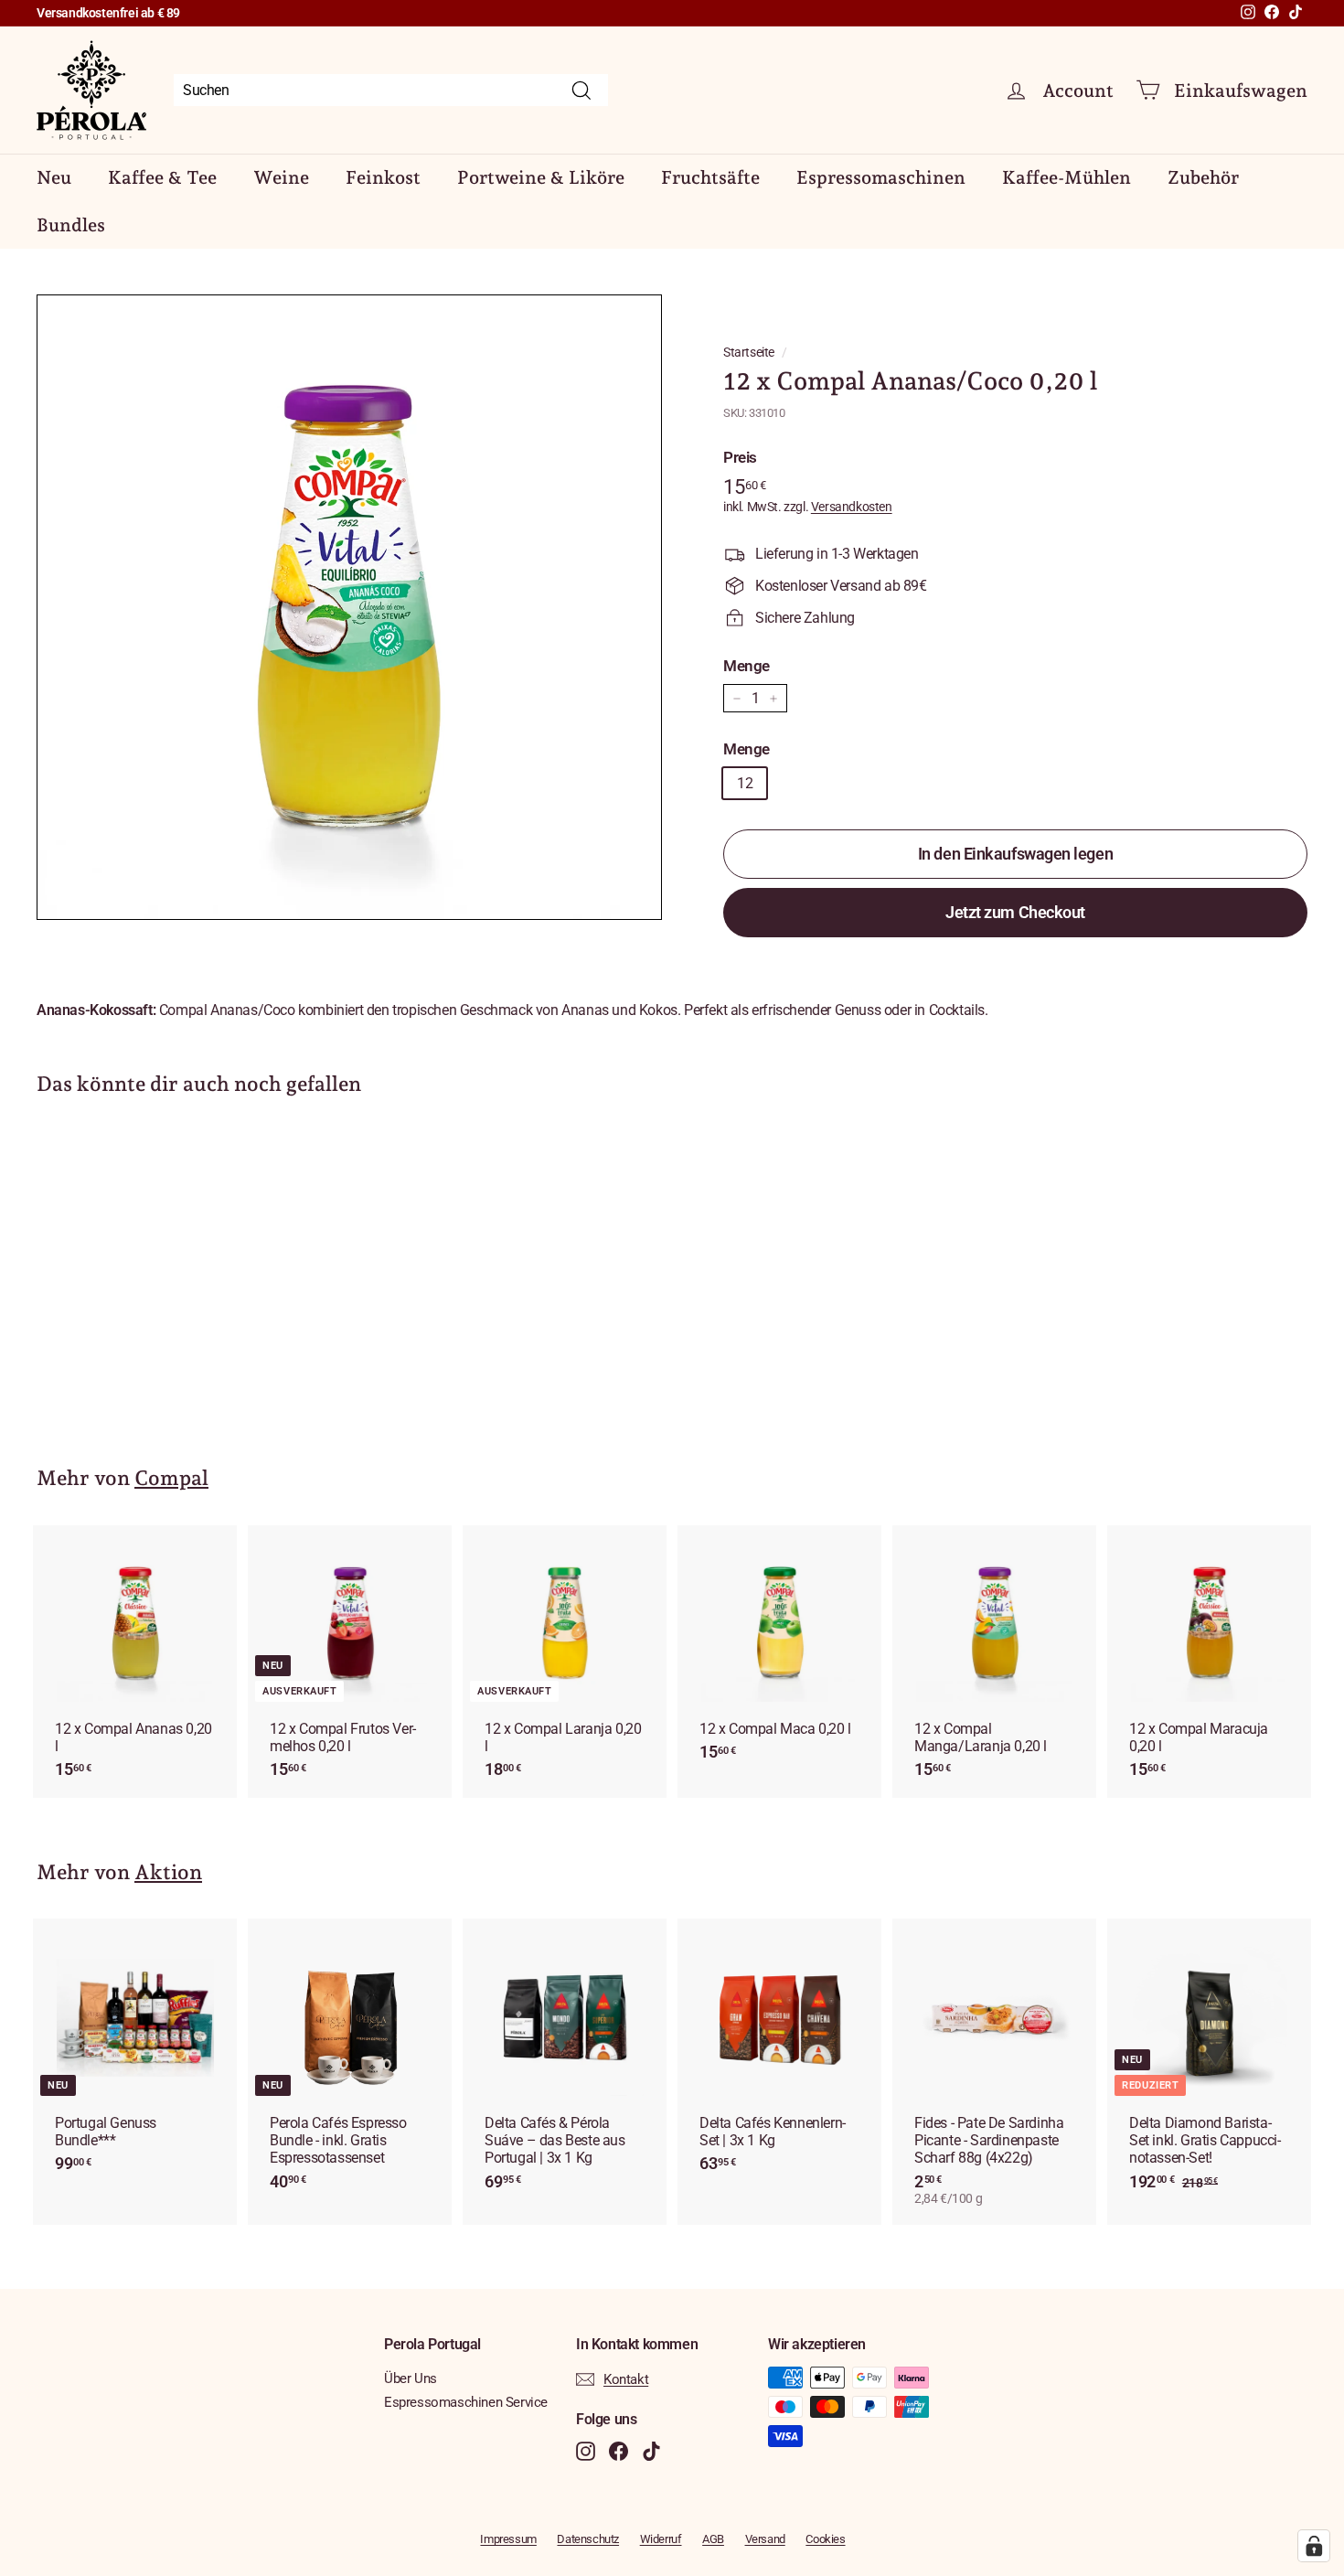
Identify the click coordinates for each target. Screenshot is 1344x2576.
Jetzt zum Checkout (1015, 912)
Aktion (168, 1872)
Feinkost (383, 177)
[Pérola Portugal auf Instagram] (586, 2451)
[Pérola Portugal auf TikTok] (651, 2451)
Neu (54, 177)
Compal (171, 1478)
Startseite (749, 352)
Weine (281, 177)
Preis (740, 457)
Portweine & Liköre (541, 177)
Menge (747, 666)
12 (745, 783)
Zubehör (1203, 177)
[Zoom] (349, 607)
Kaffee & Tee (162, 177)
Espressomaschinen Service (466, 2402)
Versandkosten (852, 507)
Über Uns (411, 2378)
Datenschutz (588, 2539)
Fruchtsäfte (710, 177)
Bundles (71, 225)
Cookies (825, 2539)
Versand (765, 2539)
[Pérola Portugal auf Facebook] (619, 2451)
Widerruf (661, 2539)
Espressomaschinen (881, 177)
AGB (713, 2539)
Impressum (508, 2539)
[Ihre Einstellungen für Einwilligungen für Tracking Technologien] (1314, 2546)
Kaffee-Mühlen (1067, 177)
